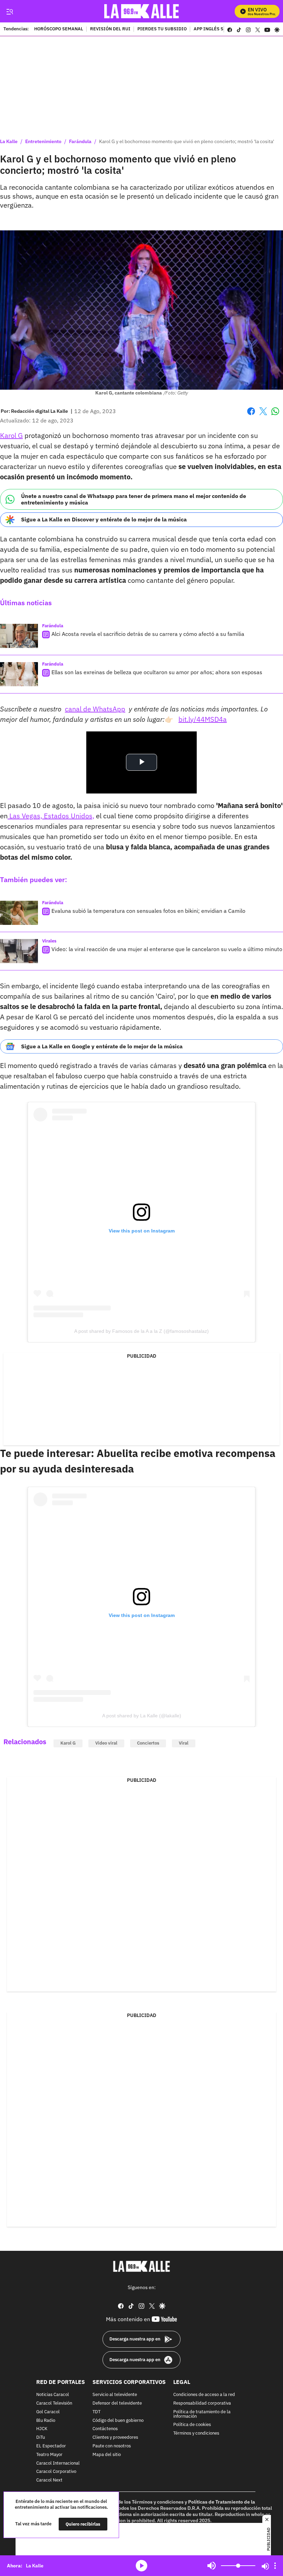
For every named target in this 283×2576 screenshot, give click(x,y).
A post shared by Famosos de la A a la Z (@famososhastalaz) (141, 1331)
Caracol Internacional (58, 2463)
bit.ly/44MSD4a (203, 719)
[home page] (142, 11)
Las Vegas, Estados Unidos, (51, 816)
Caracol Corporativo (56, 2472)
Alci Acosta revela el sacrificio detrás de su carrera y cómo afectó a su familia (148, 634)
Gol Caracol (48, 2412)
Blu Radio (46, 2421)
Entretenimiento (43, 141)
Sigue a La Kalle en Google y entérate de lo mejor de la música (102, 1046)
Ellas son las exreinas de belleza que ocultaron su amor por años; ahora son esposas (157, 672)
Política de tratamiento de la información (202, 2414)
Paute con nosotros (112, 2446)
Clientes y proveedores (115, 2438)
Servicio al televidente (115, 2395)
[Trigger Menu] (9, 11)
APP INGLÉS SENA (213, 29)
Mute (212, 2566)
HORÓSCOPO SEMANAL (59, 29)
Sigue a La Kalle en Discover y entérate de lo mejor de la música (104, 519)
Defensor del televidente (117, 2403)
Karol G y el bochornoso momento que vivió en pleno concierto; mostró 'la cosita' (187, 141)
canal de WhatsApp (95, 709)
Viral (184, 1743)
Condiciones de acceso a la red (204, 2395)
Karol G (11, 435)
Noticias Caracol (53, 2395)
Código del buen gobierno (118, 2421)
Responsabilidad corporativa (202, 2403)
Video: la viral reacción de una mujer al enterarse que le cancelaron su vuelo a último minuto (167, 949)
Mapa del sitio (107, 2455)
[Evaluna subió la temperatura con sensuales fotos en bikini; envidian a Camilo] (19, 913)
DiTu (41, 2438)
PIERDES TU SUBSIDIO (162, 29)
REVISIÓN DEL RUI (110, 29)
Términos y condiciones (196, 2434)
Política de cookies (192, 2425)
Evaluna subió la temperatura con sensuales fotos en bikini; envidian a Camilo (148, 911)
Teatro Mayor (49, 2455)
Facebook (251, 415)
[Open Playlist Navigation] (275, 2566)
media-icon (141, 2566)
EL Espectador (51, 2446)
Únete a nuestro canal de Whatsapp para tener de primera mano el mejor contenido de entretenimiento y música (134, 499)
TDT (96, 2412)
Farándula (80, 141)
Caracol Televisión (54, 2403)
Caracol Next (49, 2481)
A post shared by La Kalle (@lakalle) (142, 1716)
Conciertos (148, 1743)
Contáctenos (105, 2429)
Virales (49, 941)
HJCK (42, 2429)
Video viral (106, 1743)
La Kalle (9, 141)
